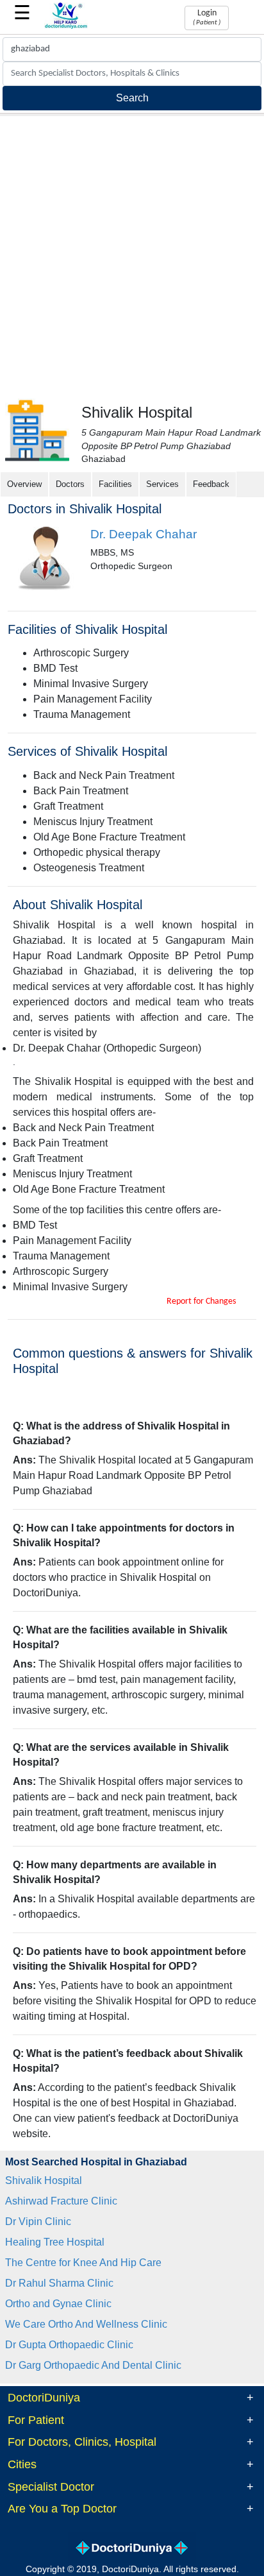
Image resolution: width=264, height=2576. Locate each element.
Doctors (70, 484)
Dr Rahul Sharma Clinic (59, 2283)
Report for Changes (201, 1301)
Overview (24, 484)
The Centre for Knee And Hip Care (83, 2263)
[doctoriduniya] (66, 27)
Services (162, 484)
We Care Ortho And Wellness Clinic (86, 2324)
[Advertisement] (132, 255)
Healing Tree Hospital (55, 2242)
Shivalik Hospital (44, 2180)
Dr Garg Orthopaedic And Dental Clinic (93, 2365)
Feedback (211, 484)
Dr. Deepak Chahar (144, 534)
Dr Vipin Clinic (38, 2222)
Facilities (115, 484)
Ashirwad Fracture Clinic (61, 2201)
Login (207, 17)
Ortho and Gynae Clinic (58, 2304)
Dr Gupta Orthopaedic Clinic (69, 2345)
